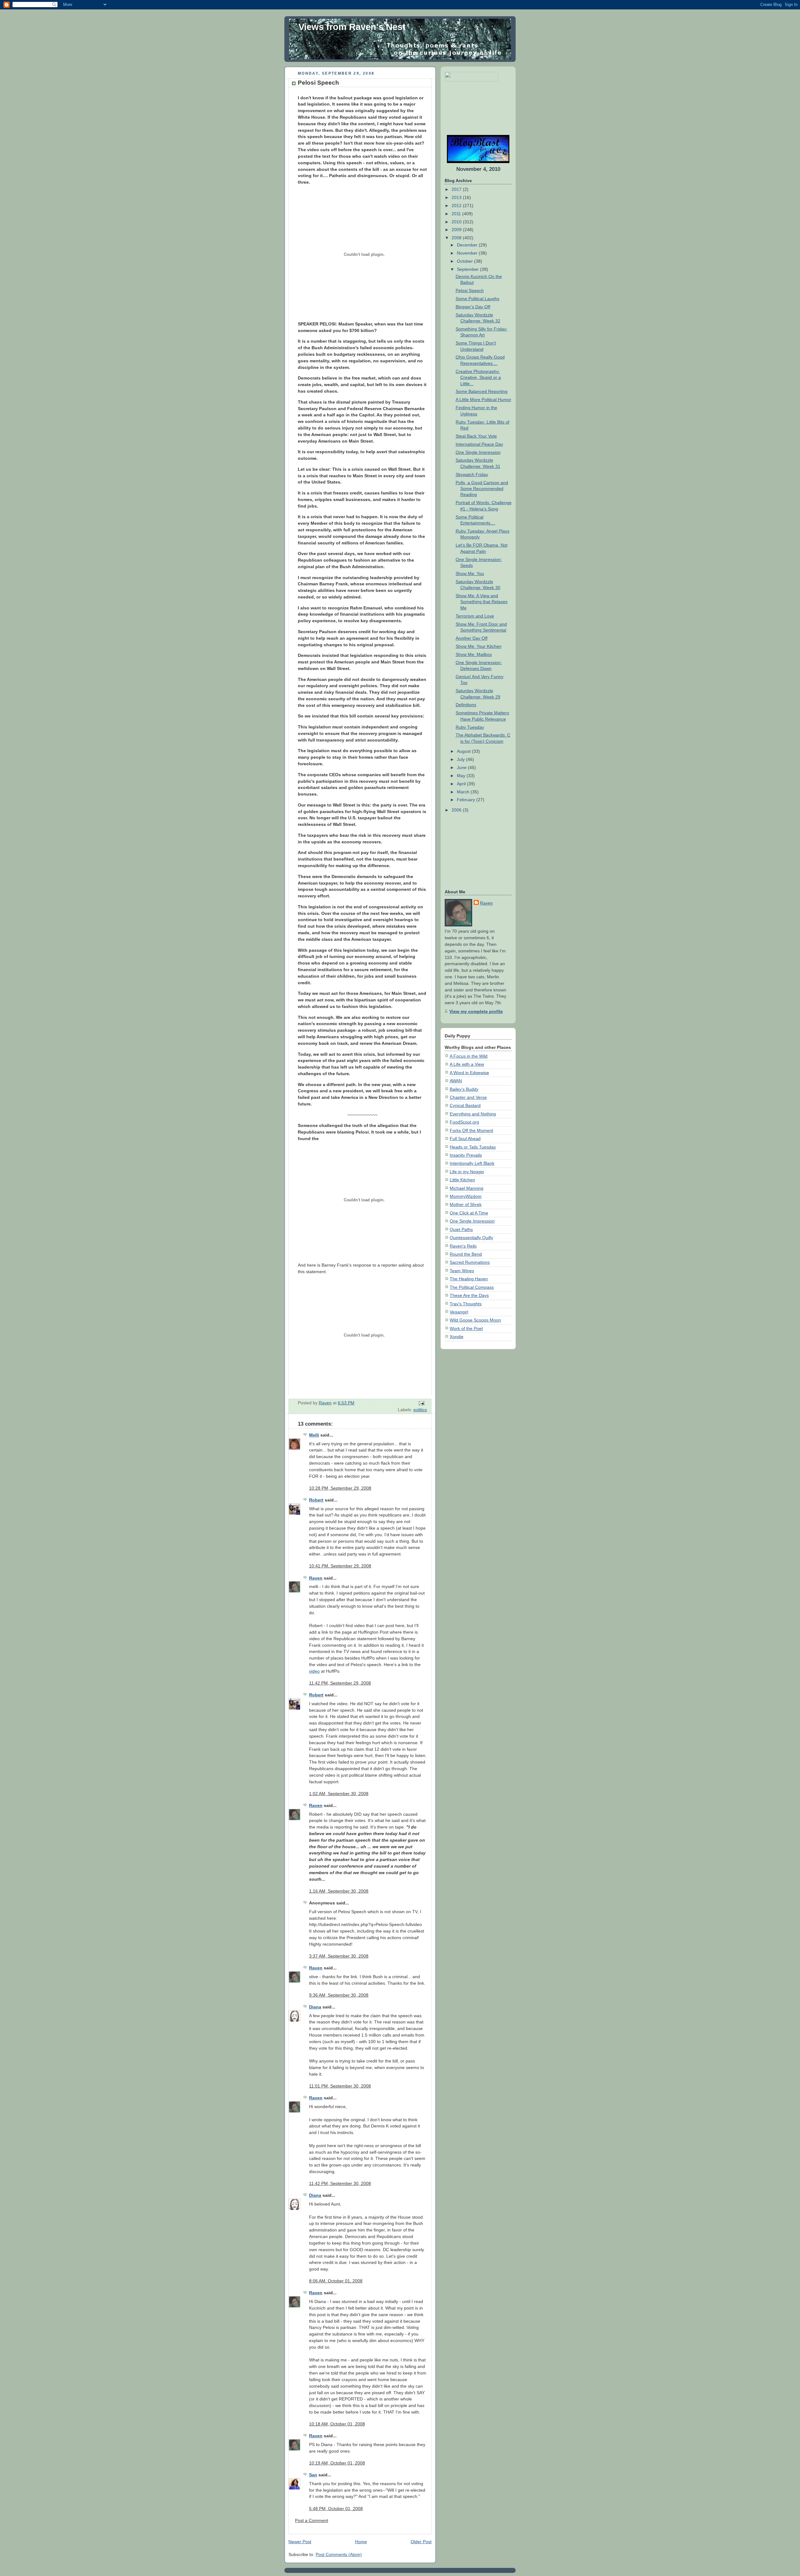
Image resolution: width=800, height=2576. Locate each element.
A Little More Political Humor (483, 400)
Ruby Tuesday (470, 727)
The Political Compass (472, 1287)
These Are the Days (469, 1295)
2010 (457, 222)
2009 (457, 230)
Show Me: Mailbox (474, 654)
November (468, 253)
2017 (457, 189)
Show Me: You (470, 573)
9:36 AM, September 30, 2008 (339, 1995)
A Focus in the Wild (469, 1056)
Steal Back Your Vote (476, 436)
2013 (457, 197)
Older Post (421, 2542)
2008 (457, 238)
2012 (457, 206)
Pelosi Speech (470, 290)
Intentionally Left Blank (472, 1163)
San (313, 2475)
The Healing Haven (469, 1279)
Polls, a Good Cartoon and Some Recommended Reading (482, 489)
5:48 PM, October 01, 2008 (336, 2509)
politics (420, 1410)
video (314, 1671)
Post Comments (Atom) (339, 2554)
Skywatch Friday (472, 474)
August (464, 751)
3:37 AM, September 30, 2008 (339, 1956)
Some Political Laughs (477, 299)
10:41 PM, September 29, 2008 (340, 1566)
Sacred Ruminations (470, 1262)
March (464, 792)
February (467, 800)
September (468, 269)
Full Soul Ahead (465, 1139)
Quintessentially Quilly (471, 1238)
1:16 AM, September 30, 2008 (339, 1891)
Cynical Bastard (465, 1105)
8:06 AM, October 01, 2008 (336, 2281)
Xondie (457, 1337)
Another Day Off (472, 638)
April (462, 784)
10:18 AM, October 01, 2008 (337, 2424)
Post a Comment (312, 2520)
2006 (457, 810)
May (462, 776)
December (468, 245)
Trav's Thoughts (466, 1304)
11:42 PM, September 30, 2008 (340, 2183)
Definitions (466, 705)
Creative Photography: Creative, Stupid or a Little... (478, 377)
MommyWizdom (466, 1196)
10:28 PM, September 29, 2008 (340, 1488)
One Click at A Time (469, 1213)
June (462, 767)
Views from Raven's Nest (352, 27)
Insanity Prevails (466, 1155)
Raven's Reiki (463, 1246)
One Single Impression (478, 452)
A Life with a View (467, 1064)
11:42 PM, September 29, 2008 (340, 1683)
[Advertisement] (464, 108)
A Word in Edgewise (469, 1073)
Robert (316, 1500)
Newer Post (300, 2542)
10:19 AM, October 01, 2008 (337, 2463)
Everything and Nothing (473, 1114)
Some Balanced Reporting (482, 391)
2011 (457, 214)
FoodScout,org (464, 1122)
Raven (316, 1578)
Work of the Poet (466, 1328)
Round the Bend (466, 1254)
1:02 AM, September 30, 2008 (339, 1794)
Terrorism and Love (475, 616)
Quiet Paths (461, 1229)
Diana (315, 2007)
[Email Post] (421, 1403)
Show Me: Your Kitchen (479, 646)
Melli (314, 1435)
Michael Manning (467, 1188)
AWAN (456, 1081)
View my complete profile (476, 1011)
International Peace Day (479, 444)
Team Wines (462, 1271)
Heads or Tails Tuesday (473, 1147)
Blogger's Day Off (473, 307)
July (461, 759)
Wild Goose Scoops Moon (475, 1320)
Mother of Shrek (466, 1204)
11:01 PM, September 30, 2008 (340, 2086)
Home (361, 2542)
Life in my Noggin (467, 1172)
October (465, 261)
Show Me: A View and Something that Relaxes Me (482, 602)
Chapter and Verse (468, 1097)
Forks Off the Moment (471, 1130)
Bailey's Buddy (464, 1089)
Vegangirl (459, 1312)
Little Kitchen (462, 1180)
